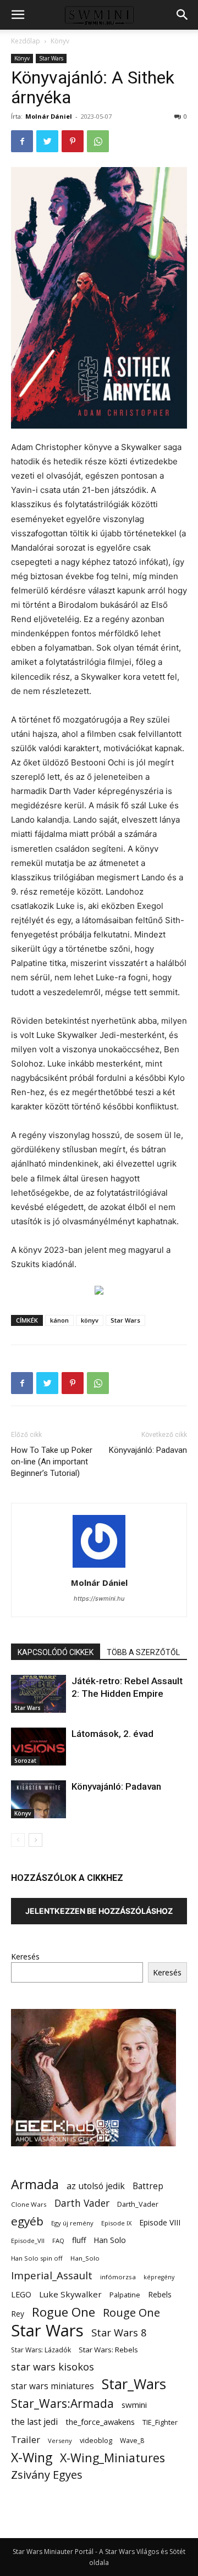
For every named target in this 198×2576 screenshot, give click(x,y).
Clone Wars (29, 2204)
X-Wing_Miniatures (112, 2458)
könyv (90, 1320)
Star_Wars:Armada (62, 2403)
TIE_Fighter (160, 2422)
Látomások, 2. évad (112, 1734)
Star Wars (51, 58)
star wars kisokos (53, 2367)
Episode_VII (28, 2241)
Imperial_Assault (52, 2275)
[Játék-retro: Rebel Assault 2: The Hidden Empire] (38, 1694)
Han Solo (110, 2240)
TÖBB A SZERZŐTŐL (143, 1652)
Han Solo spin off (37, 2258)
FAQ (58, 2241)
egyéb (27, 2221)
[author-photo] (99, 1567)
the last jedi (34, 2422)
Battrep (148, 2186)
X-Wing (32, 2458)
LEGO (21, 2294)
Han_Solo (85, 2258)
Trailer (26, 2439)
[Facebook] (22, 141)
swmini (134, 2405)
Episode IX (116, 2223)
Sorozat (25, 1761)
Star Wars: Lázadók (41, 2350)
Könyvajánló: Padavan (148, 1450)
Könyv (60, 41)
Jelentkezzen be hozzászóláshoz (99, 1911)
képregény (159, 2277)
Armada (35, 2184)
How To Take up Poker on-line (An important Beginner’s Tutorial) (52, 1462)
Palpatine (125, 2295)
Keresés (25, 1956)
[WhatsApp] (98, 141)
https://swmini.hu (99, 1598)
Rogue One (64, 2312)
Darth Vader (82, 2203)
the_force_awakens (100, 2422)
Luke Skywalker (70, 2294)
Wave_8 (132, 2441)
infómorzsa (118, 2277)
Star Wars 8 (119, 2332)
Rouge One (131, 2313)
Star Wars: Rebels (108, 2350)
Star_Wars (134, 2384)
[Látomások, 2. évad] (38, 1747)
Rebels (160, 2294)
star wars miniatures (53, 2386)
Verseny (60, 2441)
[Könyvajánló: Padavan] (38, 1799)
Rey (18, 2314)
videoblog (96, 2441)
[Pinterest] (73, 141)
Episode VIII (160, 2222)
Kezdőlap (26, 41)
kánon (59, 1320)
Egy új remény (72, 2223)
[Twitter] (47, 141)
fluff (79, 2240)
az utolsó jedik (96, 2186)
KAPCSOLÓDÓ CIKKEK (56, 1652)
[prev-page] (18, 1840)
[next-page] (35, 1840)
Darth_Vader (138, 2204)
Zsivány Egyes (47, 2475)
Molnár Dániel (49, 116)
